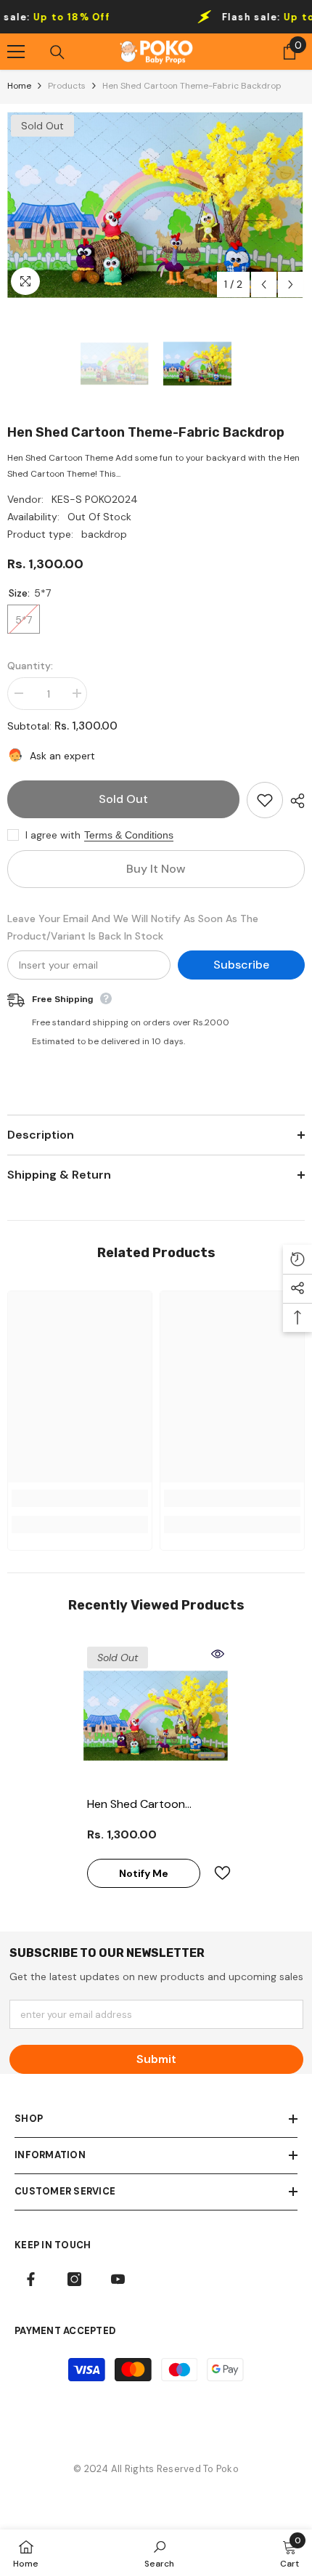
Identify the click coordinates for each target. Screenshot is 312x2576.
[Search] (57, 52)
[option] (156, 205)
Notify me (144, 1873)
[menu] (16, 52)
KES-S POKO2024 (95, 499)
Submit (156, 2059)
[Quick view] (218, 1654)
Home (19, 86)
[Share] (294, 801)
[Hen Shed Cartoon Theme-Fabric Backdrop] (156, 1716)
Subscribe (241, 965)
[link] (80, 1498)
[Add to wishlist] (265, 800)
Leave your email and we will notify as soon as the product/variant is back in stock (133, 927)
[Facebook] (31, 2279)
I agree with (53, 835)
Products (67, 86)
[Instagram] (74, 2279)
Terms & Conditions (129, 835)
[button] (264, 284)
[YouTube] (118, 2279)
